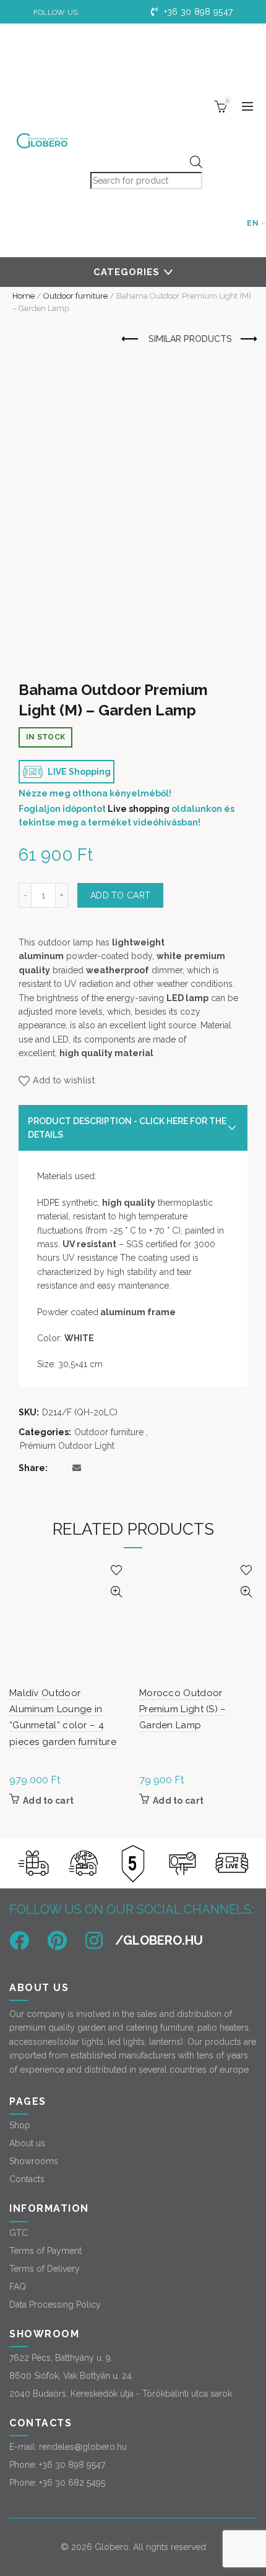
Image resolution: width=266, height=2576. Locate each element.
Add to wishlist (64, 1080)
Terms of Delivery (45, 2269)
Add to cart (120, 895)
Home (24, 296)
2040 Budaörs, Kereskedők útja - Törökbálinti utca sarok (121, 2394)
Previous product (131, 339)
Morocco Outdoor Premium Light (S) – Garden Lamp (183, 1709)
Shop (20, 2125)
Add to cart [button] (48, 1801)
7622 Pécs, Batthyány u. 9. (61, 2358)
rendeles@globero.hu (83, 2447)
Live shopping (139, 809)
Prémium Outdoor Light (67, 1446)
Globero (112, 2547)
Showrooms (34, 2161)
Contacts (27, 2179)
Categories (127, 272)
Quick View (116, 1592)
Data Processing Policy (55, 2305)
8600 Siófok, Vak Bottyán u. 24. (71, 2376)
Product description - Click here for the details (127, 1128)
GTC (19, 2233)
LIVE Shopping (78, 772)
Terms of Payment (45, 2251)
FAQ (18, 2287)
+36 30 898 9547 (197, 12)
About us (27, 2143)
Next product (247, 339)
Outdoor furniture (75, 296)
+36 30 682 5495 (72, 2483)
